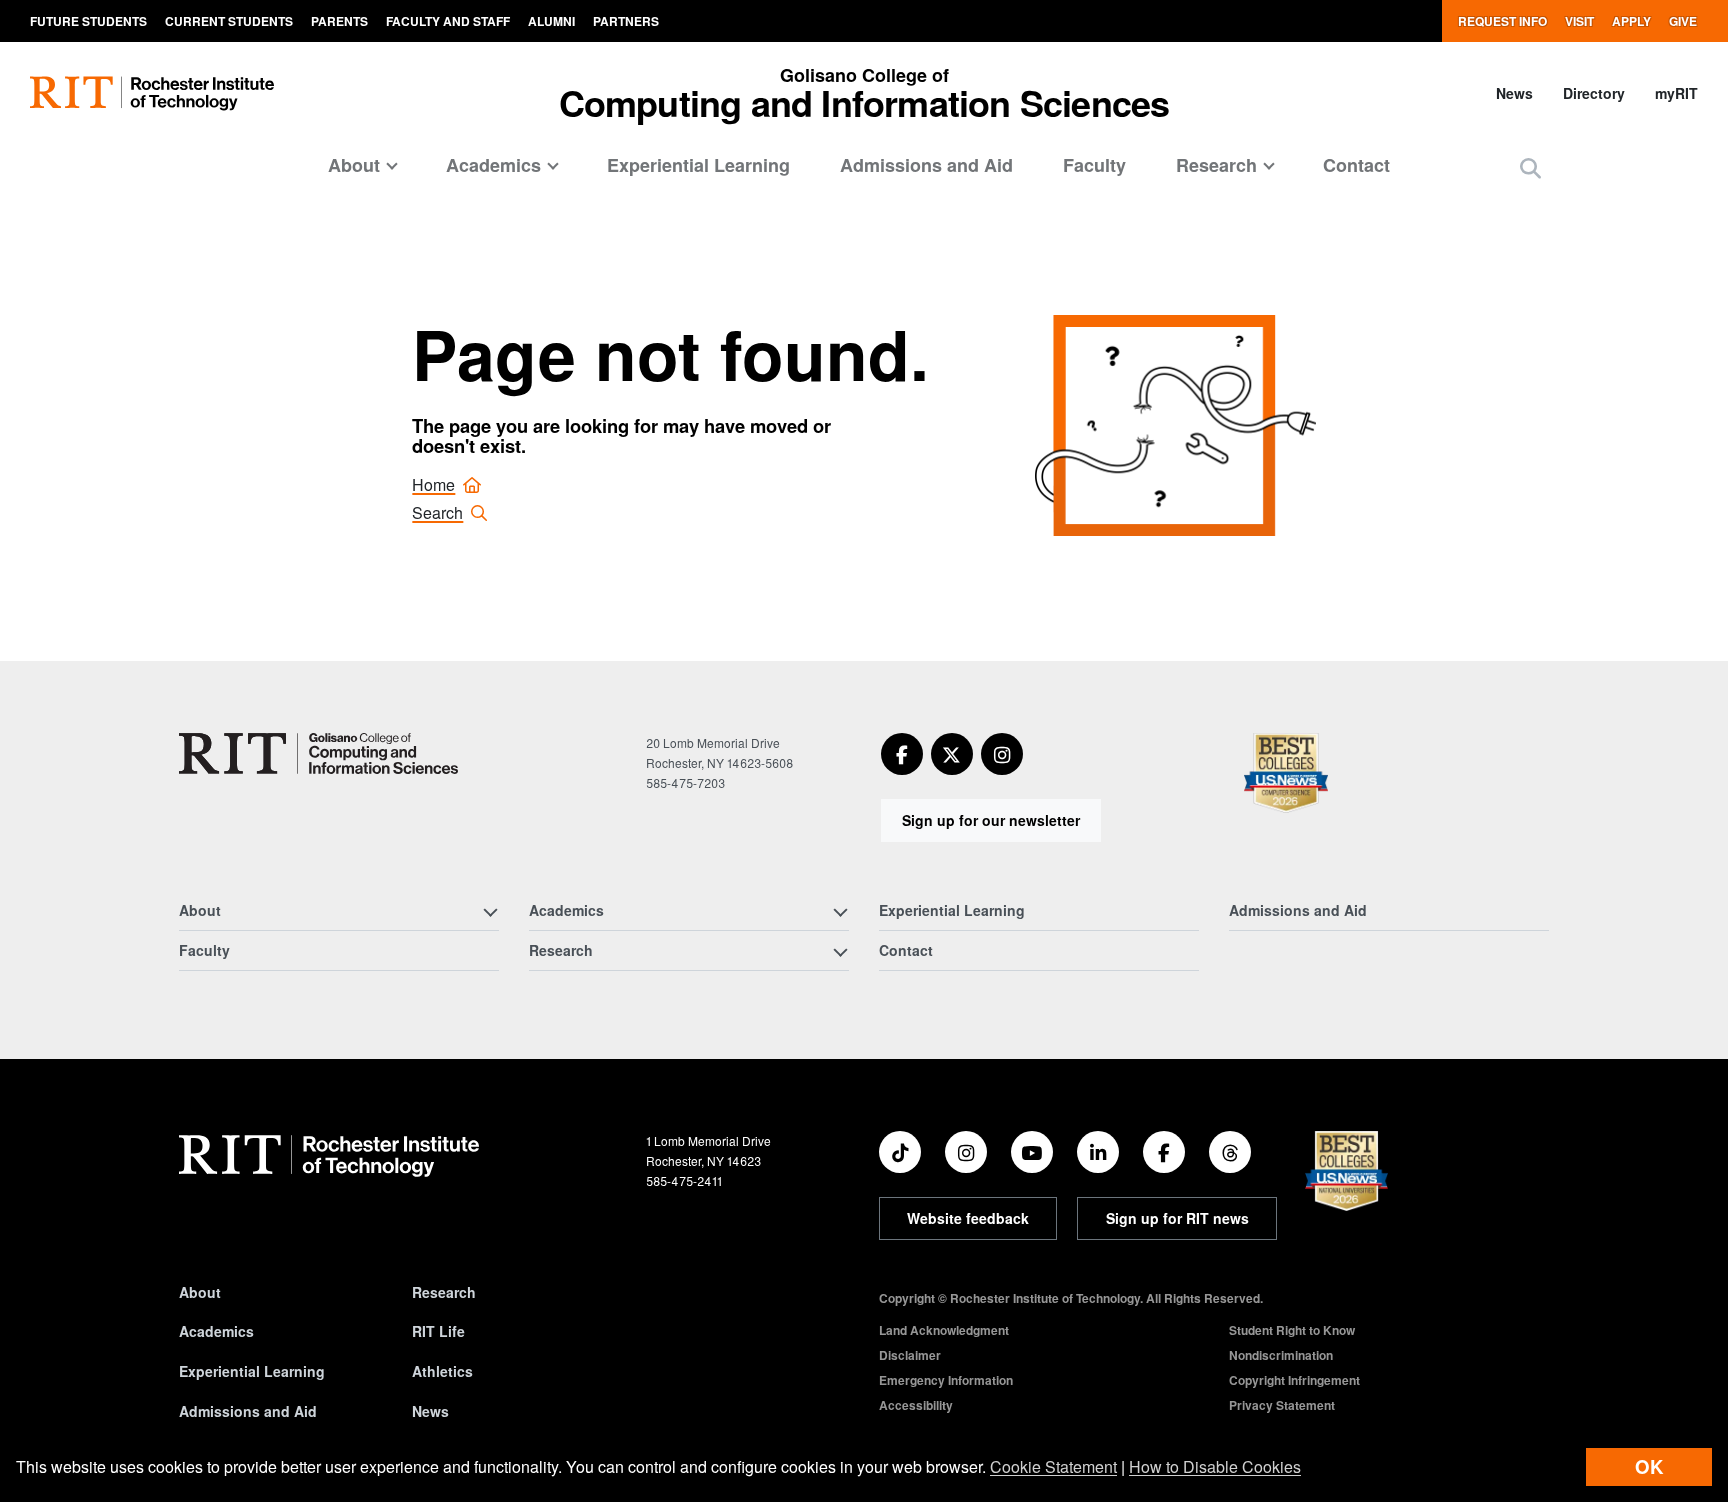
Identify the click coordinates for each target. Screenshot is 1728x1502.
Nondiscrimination (1281, 1355)
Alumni (551, 21)
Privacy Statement (1282, 1405)
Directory (1594, 93)
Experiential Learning (698, 165)
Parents (339, 21)
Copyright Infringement (1294, 1380)
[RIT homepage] (152, 93)
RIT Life (438, 1331)
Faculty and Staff (448, 21)
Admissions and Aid (926, 165)
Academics (216, 1331)
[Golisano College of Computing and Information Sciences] (318, 753)
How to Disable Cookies (1215, 1466)
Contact (1356, 165)
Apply (1631, 21)
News (1514, 93)
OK (1649, 1466)
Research (444, 1292)
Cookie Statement (1053, 1466)
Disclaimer (910, 1355)
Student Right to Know (1292, 1330)
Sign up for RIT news (1177, 1218)
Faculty (1094, 165)
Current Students (229, 21)
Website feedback (968, 1218)
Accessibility (916, 1405)
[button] (1530, 167)
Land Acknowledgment (944, 1330)
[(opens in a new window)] (902, 754)
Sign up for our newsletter (991, 820)
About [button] (354, 165)
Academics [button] (493, 165)
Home (433, 484)
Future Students (88, 21)
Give (1683, 21)
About (200, 1292)
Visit (1579, 21)
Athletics (442, 1371)
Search (437, 512)
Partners (626, 21)
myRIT (1676, 93)
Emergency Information (946, 1380)
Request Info (1502, 21)
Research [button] (1216, 165)
